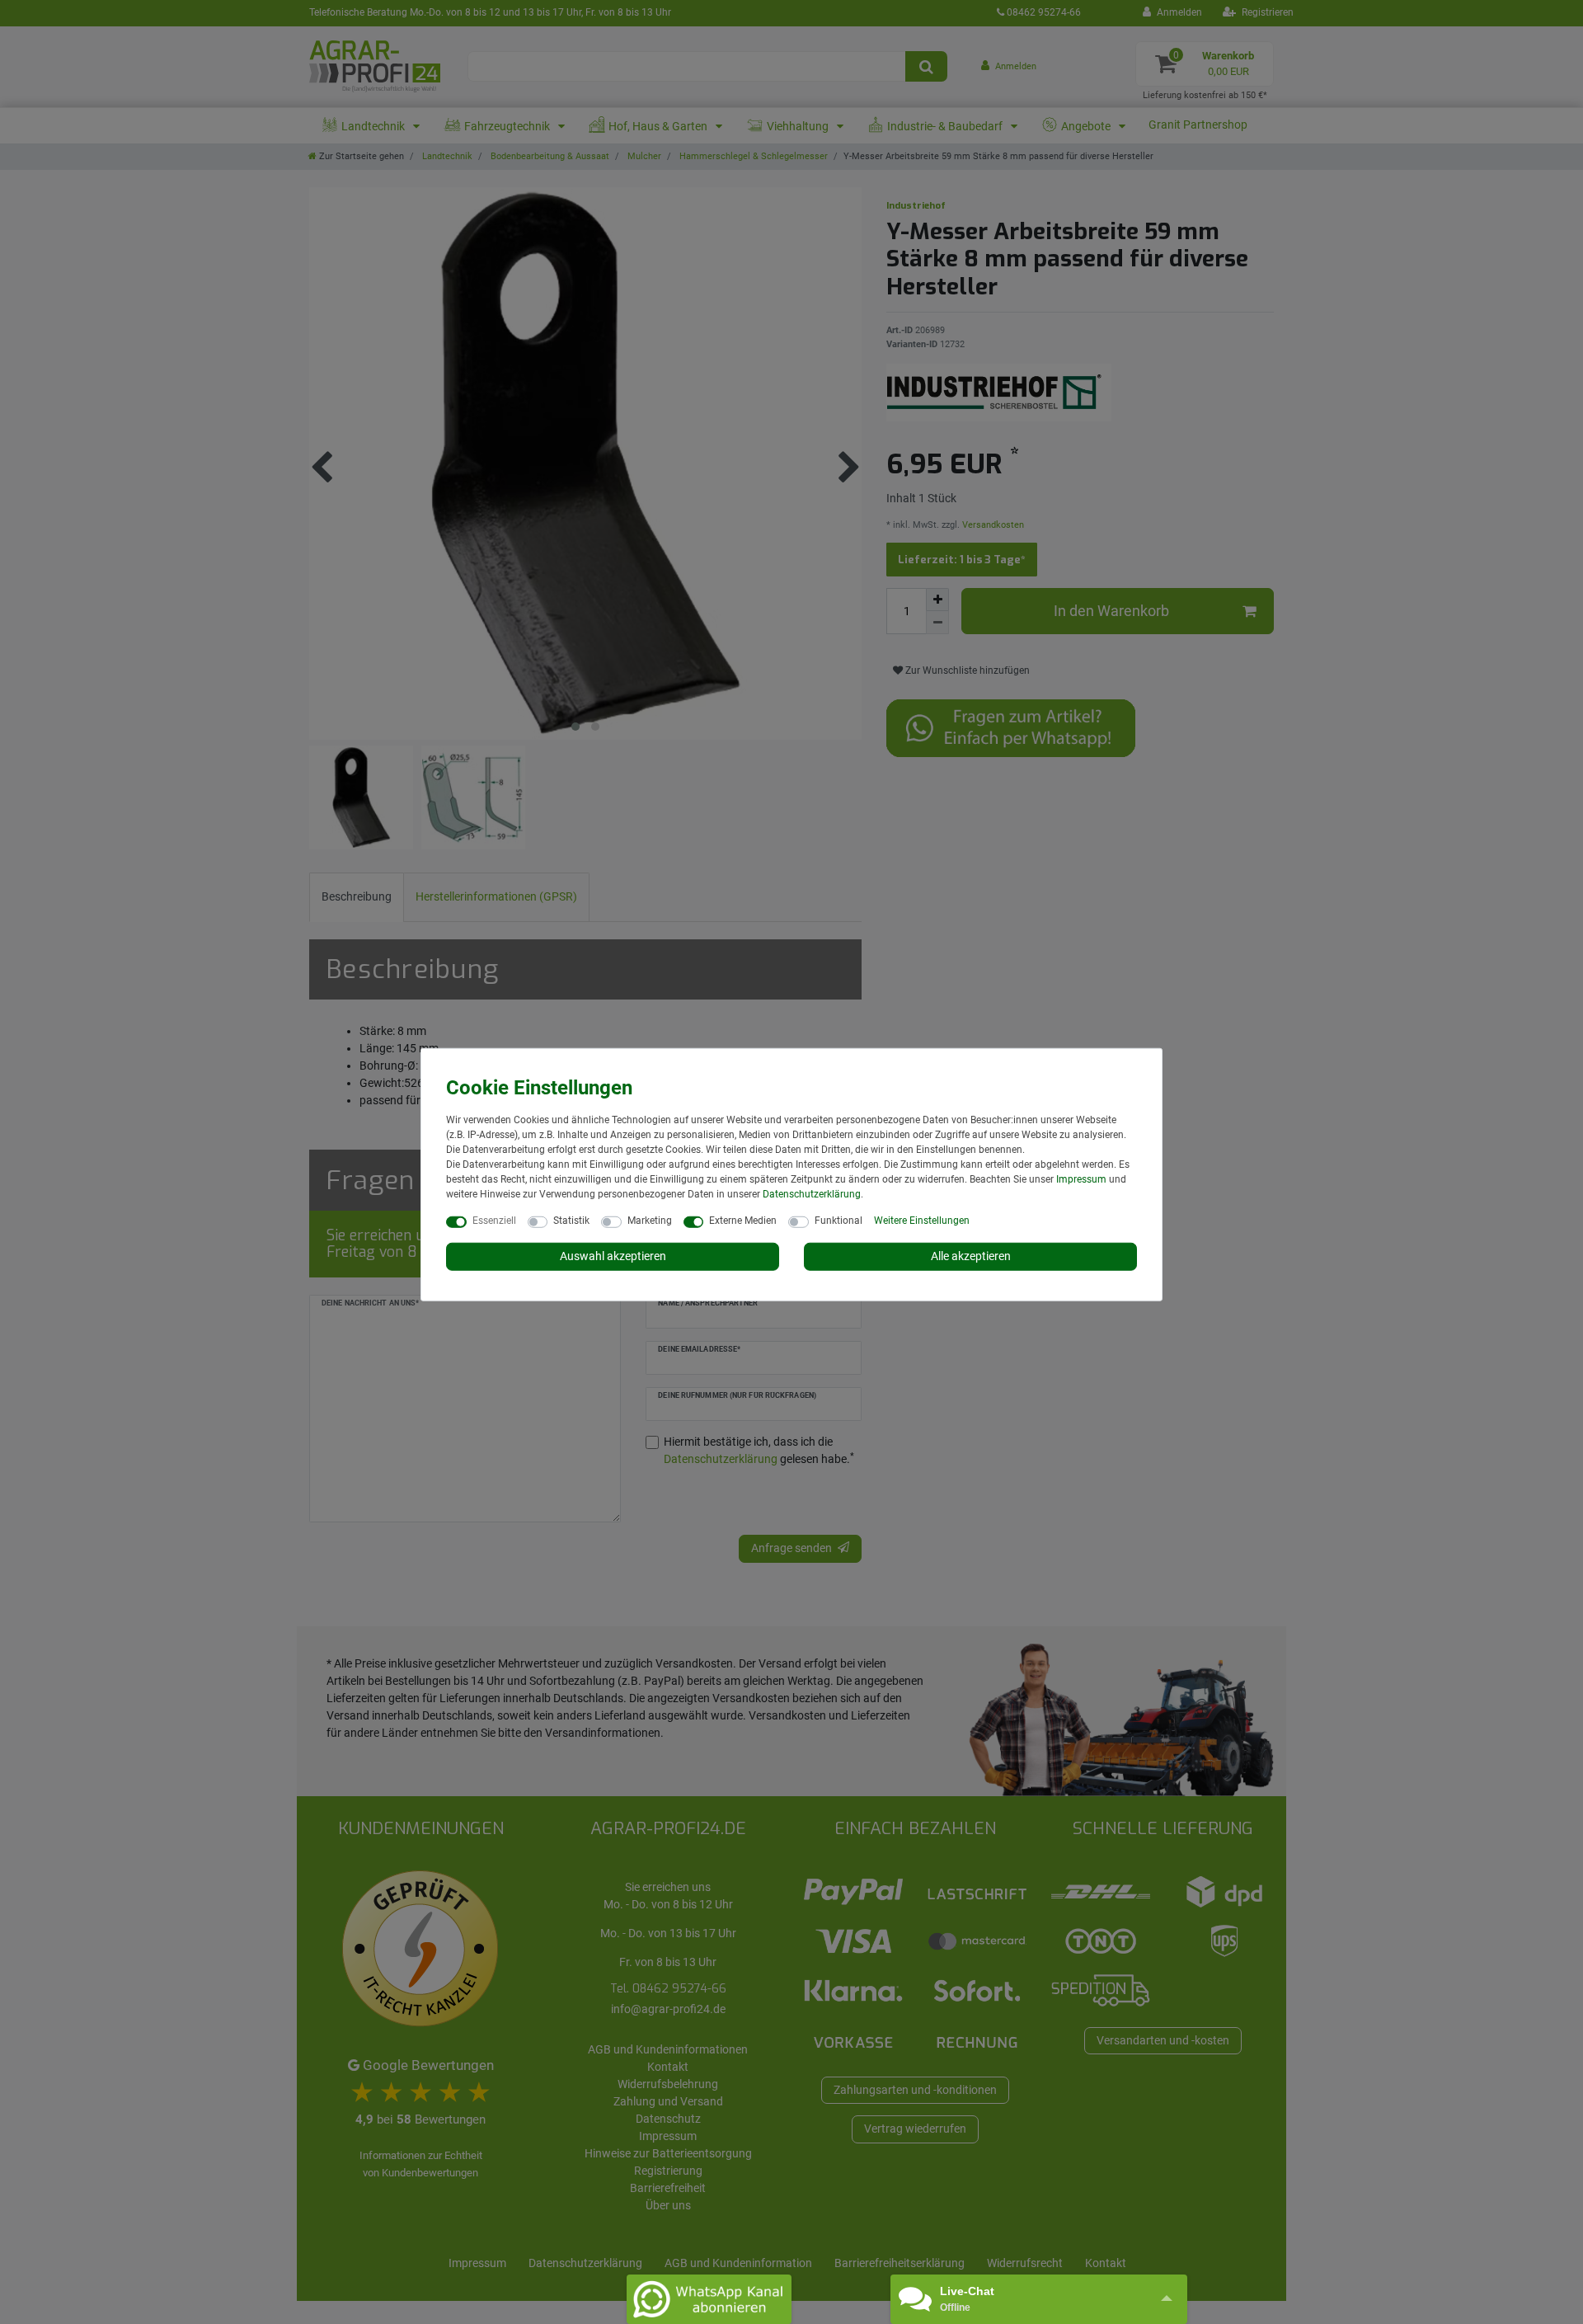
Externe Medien (743, 1221)
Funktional (838, 1221)
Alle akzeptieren (971, 1256)
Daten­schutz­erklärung (812, 1194)
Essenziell (494, 1221)
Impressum (1081, 1179)
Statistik (571, 1221)
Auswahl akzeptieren (613, 1256)
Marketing (650, 1221)
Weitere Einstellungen (922, 1221)
